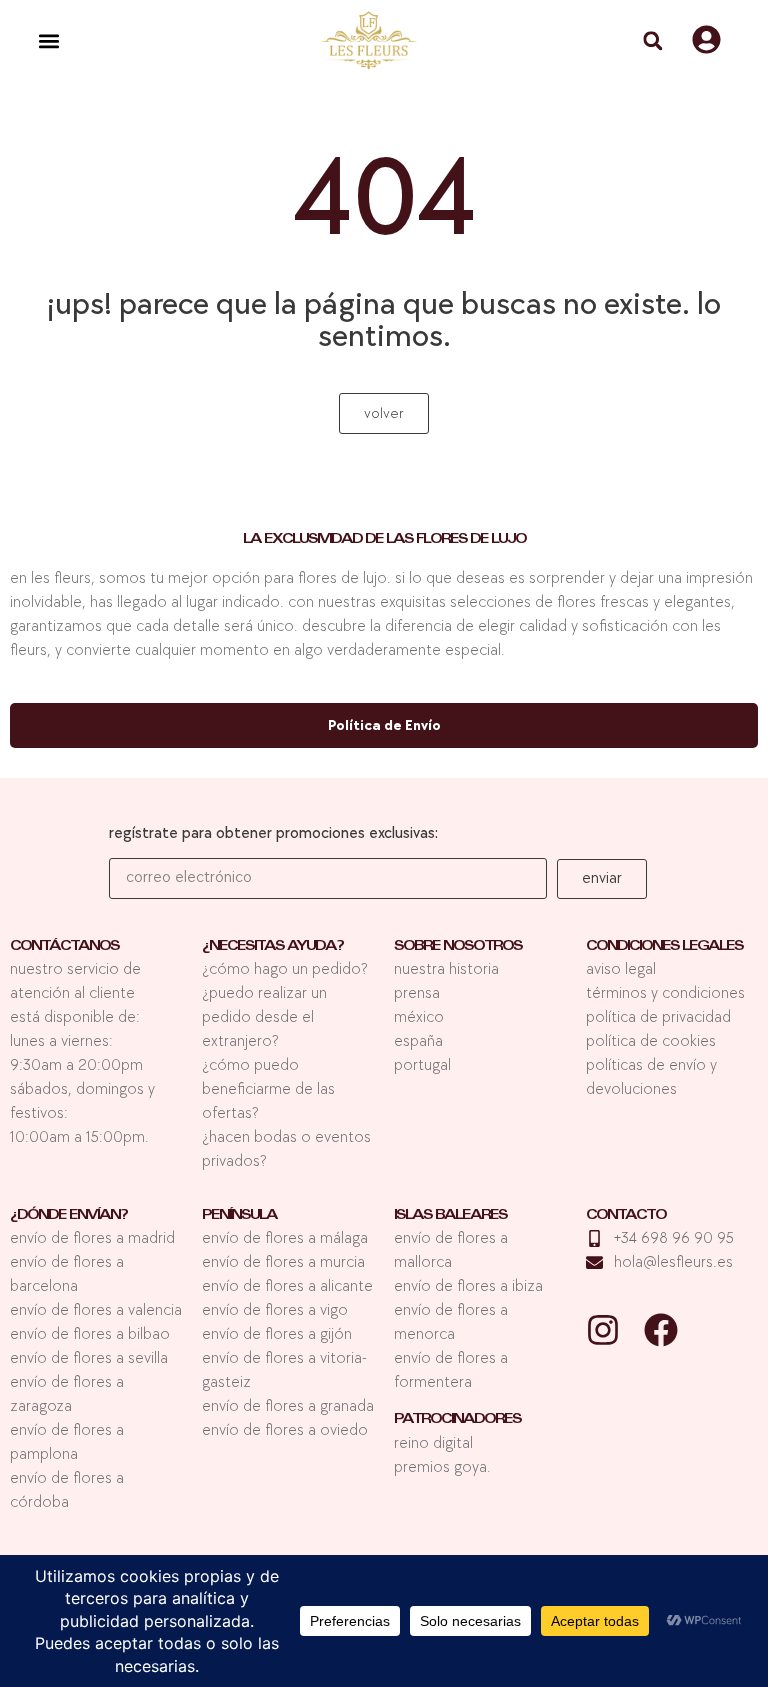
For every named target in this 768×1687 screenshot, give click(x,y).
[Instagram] (603, 1330)
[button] (48, 40)
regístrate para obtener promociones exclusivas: (273, 834)
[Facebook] (661, 1330)
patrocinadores (457, 1420)
